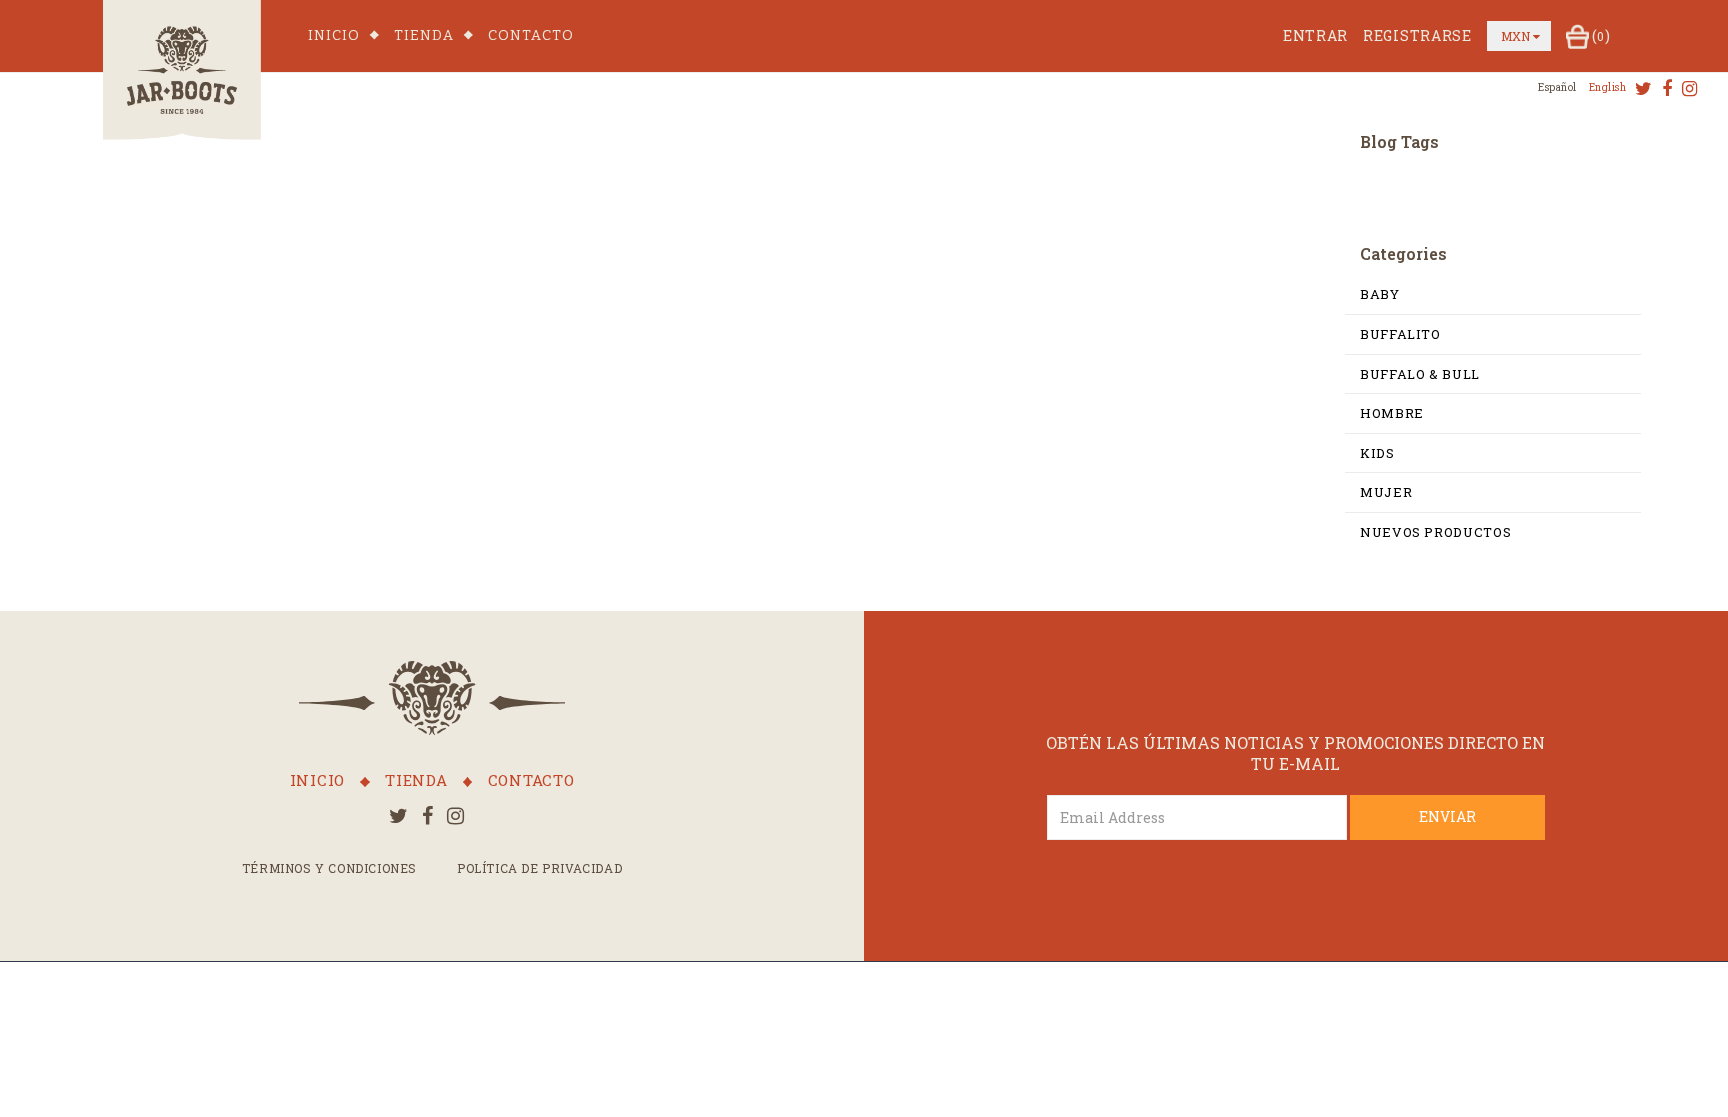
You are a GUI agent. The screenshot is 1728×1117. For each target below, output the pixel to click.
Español (1557, 87)
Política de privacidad (539, 868)
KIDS (1377, 453)
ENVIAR (1447, 816)
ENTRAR (1315, 35)
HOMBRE (1392, 413)
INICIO (334, 35)
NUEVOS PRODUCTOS (1435, 532)
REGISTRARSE (1417, 35)
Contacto (531, 35)
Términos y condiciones (329, 868)
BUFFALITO (1400, 334)
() (1601, 35)
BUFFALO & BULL (1420, 374)
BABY (1380, 294)
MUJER (1386, 492)
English (1608, 87)
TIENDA (424, 35)
